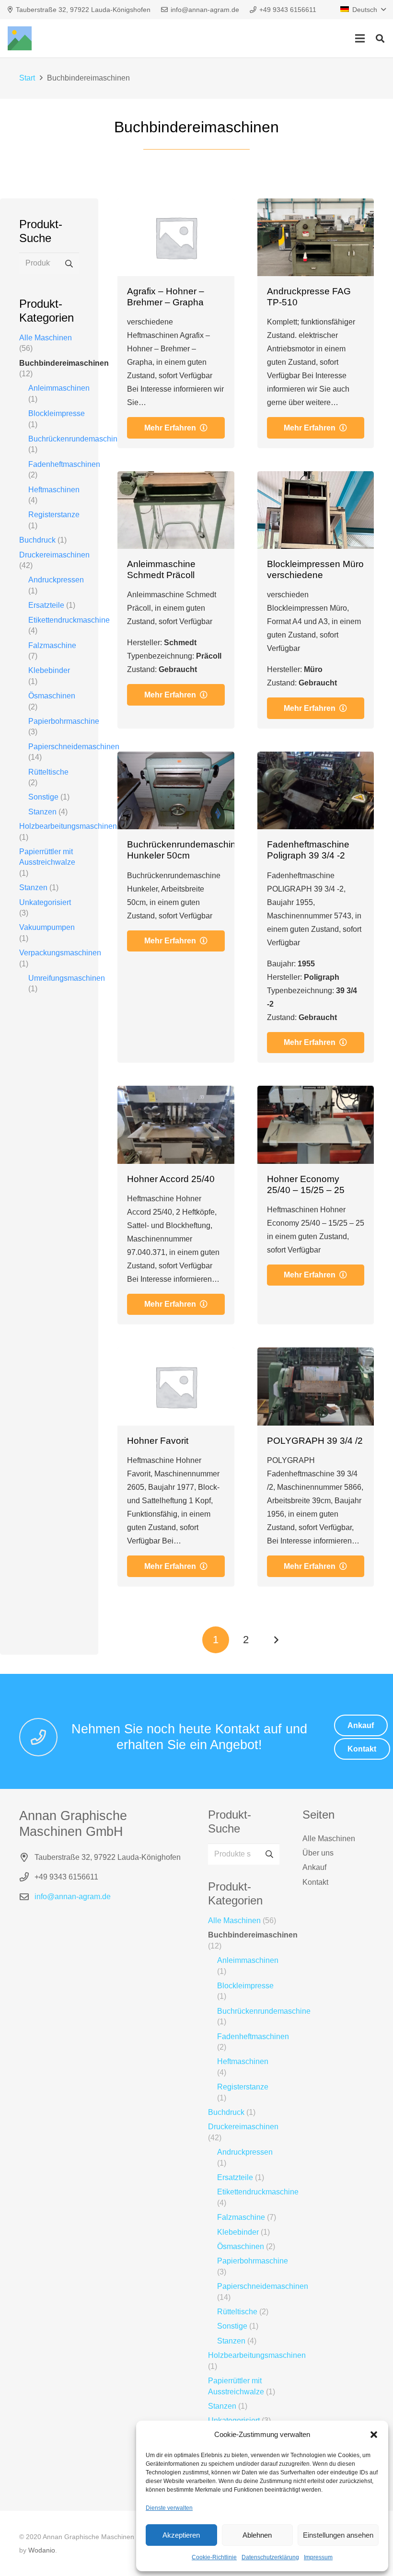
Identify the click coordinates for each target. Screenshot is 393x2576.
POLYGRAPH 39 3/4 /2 (315, 1441)
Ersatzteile (46, 605)
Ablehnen (257, 2535)
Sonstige (43, 797)
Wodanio (42, 2550)
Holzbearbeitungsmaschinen (68, 826)
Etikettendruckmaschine (69, 620)
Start (27, 78)
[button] (374, 2435)
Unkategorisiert (45, 902)
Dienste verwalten (169, 2508)
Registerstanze (54, 515)
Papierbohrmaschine (64, 721)
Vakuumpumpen (47, 927)
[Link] (20, 38)
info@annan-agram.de (73, 1897)
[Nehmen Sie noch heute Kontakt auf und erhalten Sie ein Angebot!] (43, 1737)
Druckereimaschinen (54, 555)
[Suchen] (380, 39)
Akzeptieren (181, 2535)
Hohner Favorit (158, 1441)
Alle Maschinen (46, 338)
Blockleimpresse (57, 413)
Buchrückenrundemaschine (75, 439)
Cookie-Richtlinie (214, 2557)
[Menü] (360, 38)
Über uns (318, 1853)
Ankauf (314, 1867)
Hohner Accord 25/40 (171, 1179)
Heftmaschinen (54, 490)
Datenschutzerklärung (270, 2557)
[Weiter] (276, 1640)
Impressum (318, 2557)
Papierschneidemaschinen (74, 747)
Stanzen (42, 812)
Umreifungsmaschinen (67, 978)
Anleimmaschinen (59, 388)
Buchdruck (37, 540)
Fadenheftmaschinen (64, 464)
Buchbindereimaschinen (64, 363)
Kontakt (315, 1882)
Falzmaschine (52, 645)
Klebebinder (49, 670)
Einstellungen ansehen (338, 2535)
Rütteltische (48, 772)
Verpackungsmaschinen (60, 953)
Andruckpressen (56, 580)
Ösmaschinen (52, 696)
